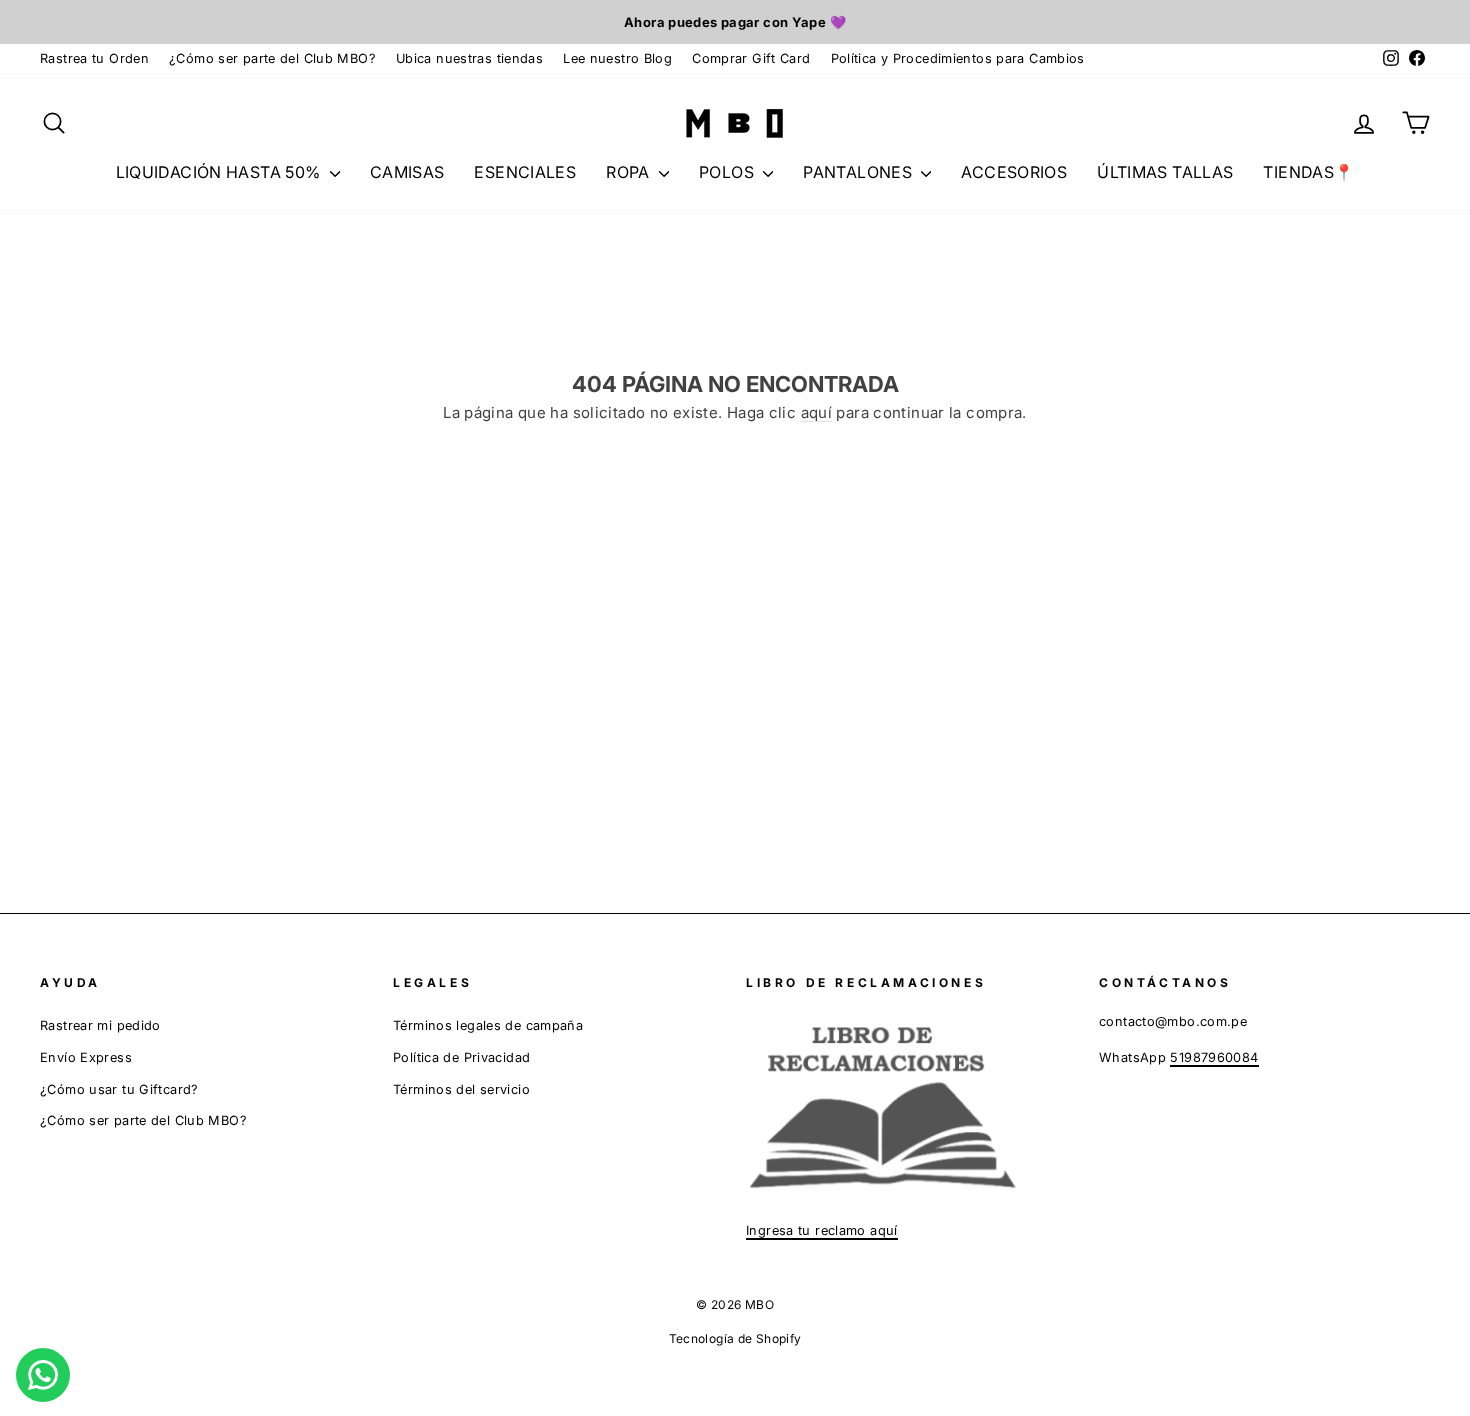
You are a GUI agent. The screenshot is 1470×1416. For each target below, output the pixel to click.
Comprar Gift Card (751, 58)
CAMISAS (407, 172)
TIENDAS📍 (1308, 172)
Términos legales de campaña (488, 1025)
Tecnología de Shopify (735, 1338)
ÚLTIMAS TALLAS (1165, 172)
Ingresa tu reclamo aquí (822, 1230)
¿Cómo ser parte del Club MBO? (272, 58)
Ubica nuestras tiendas (469, 58)
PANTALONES (859, 172)
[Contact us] (43, 1375)
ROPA (630, 172)
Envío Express (86, 1057)
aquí (817, 412)
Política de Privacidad (461, 1057)
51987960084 (1214, 1057)
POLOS (728, 172)
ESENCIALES (525, 172)
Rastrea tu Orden (94, 58)
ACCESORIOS (1014, 172)
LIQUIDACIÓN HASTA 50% (220, 172)
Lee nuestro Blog (617, 58)
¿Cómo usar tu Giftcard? (119, 1089)
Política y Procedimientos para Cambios (958, 58)
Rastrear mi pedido (100, 1025)
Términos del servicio (461, 1089)
